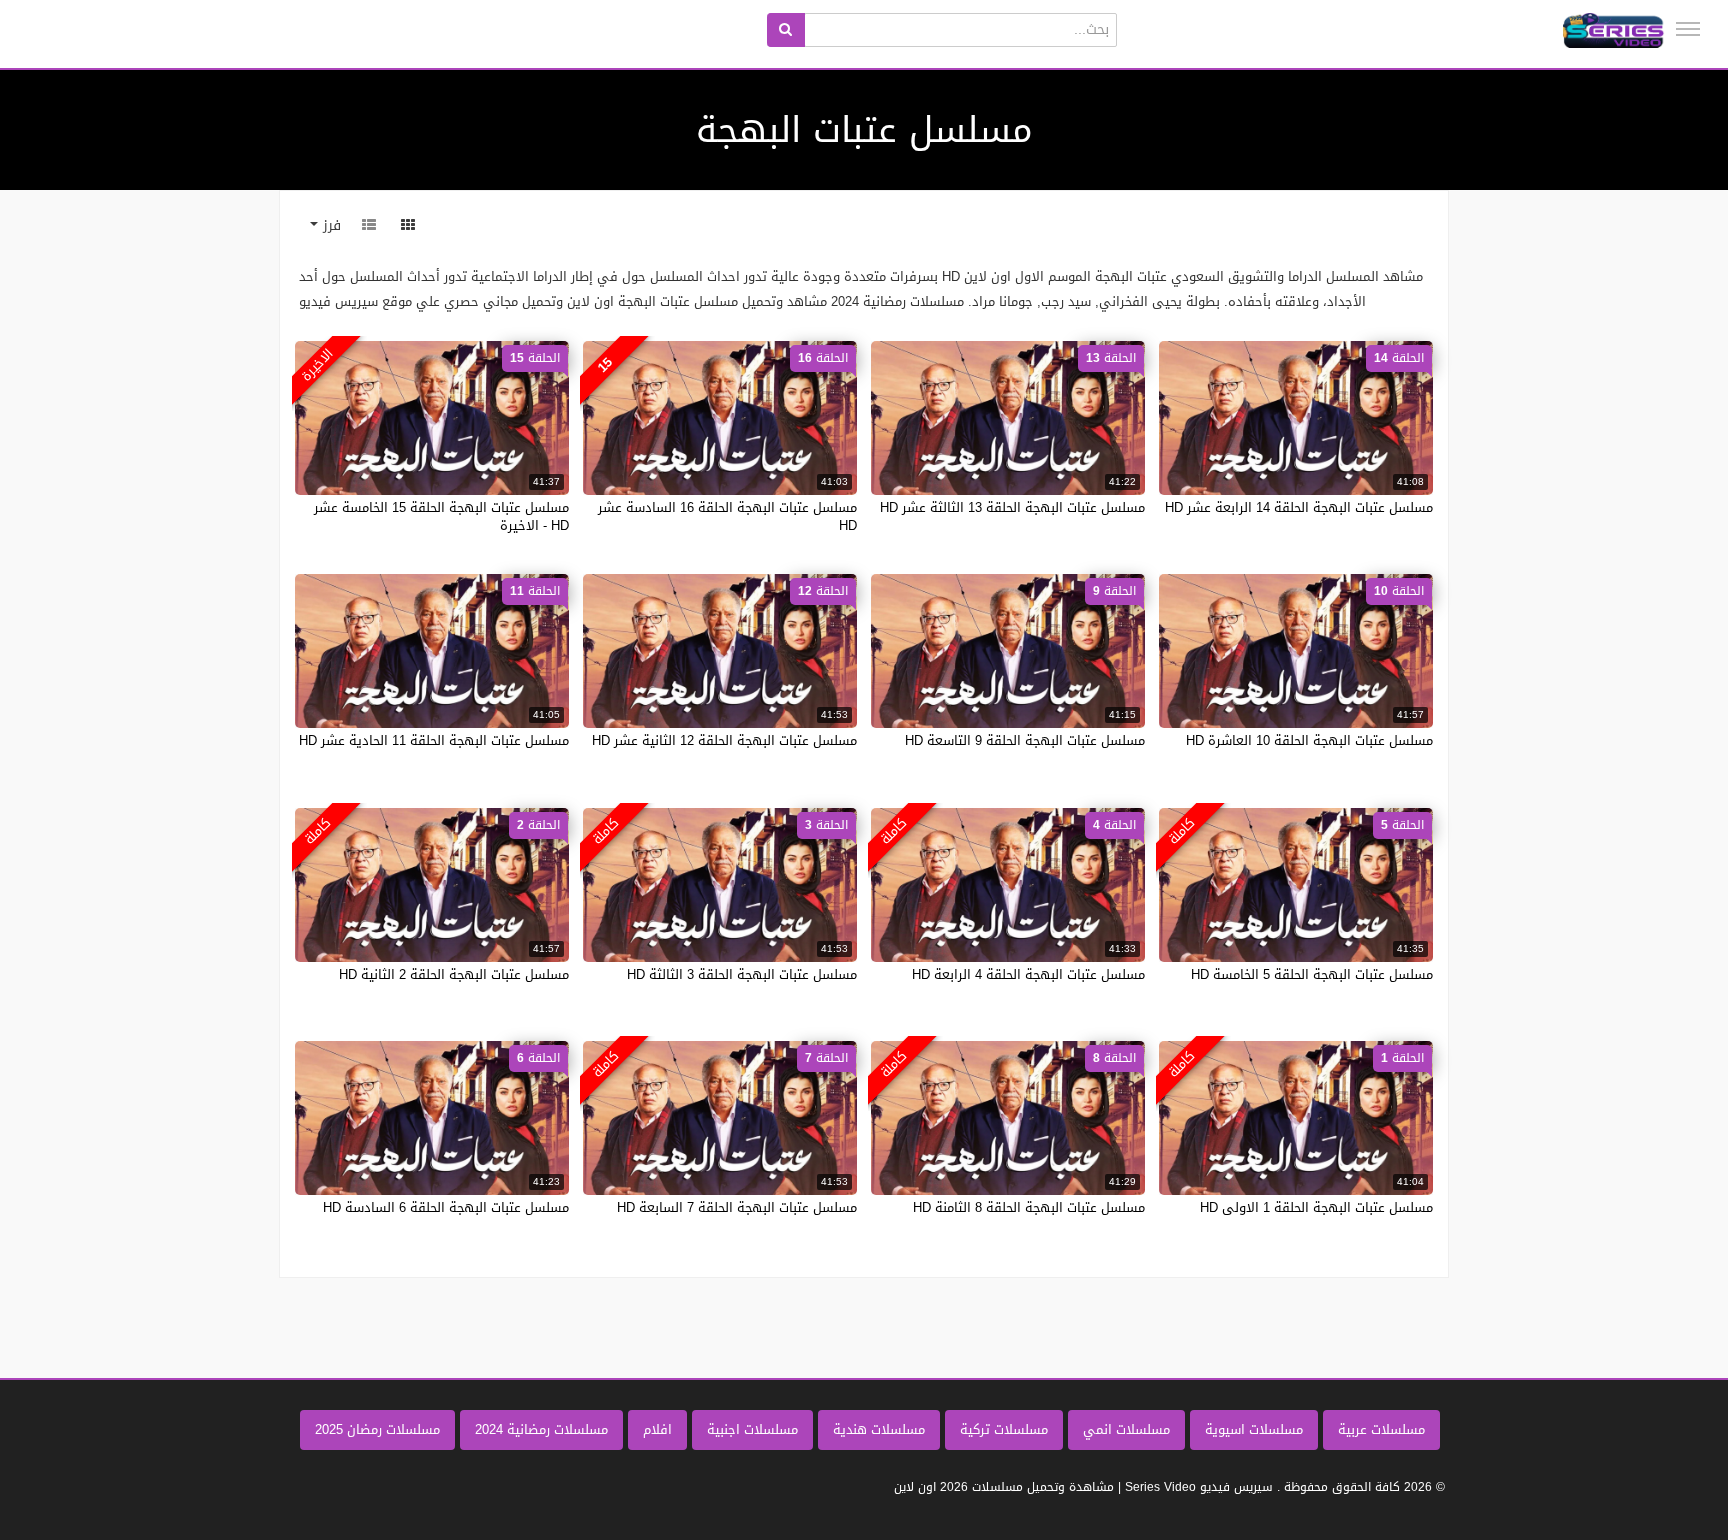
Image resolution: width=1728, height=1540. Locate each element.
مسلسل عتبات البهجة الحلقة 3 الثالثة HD (742, 974)
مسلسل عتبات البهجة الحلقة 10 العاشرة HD (1309, 740)
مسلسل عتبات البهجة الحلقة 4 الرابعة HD (1028, 974)
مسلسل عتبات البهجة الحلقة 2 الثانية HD (454, 974)
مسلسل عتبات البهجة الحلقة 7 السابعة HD (737, 1207)
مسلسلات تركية (1004, 1429)
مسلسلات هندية (879, 1429)
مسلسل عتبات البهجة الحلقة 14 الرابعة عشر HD (1299, 507)
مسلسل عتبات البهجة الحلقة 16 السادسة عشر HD (727, 516)
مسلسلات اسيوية (1254, 1429)
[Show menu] (1688, 29)
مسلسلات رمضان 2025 (377, 1429)
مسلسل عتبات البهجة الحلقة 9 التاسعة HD (1025, 740)
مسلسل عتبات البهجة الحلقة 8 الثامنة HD (1029, 1207)
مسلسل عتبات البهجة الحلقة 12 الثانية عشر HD (724, 740)
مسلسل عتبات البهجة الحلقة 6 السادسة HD (446, 1207)
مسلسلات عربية (1381, 1429)
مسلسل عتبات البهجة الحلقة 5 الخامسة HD (1312, 974)
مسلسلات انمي (1126, 1429)
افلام (657, 1429)
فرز (329, 225)
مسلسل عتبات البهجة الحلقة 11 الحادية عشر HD (434, 740)
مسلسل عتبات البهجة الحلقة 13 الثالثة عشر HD (1012, 507)
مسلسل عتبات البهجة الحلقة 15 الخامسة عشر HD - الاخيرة (441, 516)
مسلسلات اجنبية (752, 1429)
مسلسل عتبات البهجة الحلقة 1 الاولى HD (1316, 1207)
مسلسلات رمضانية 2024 (541, 1429)
